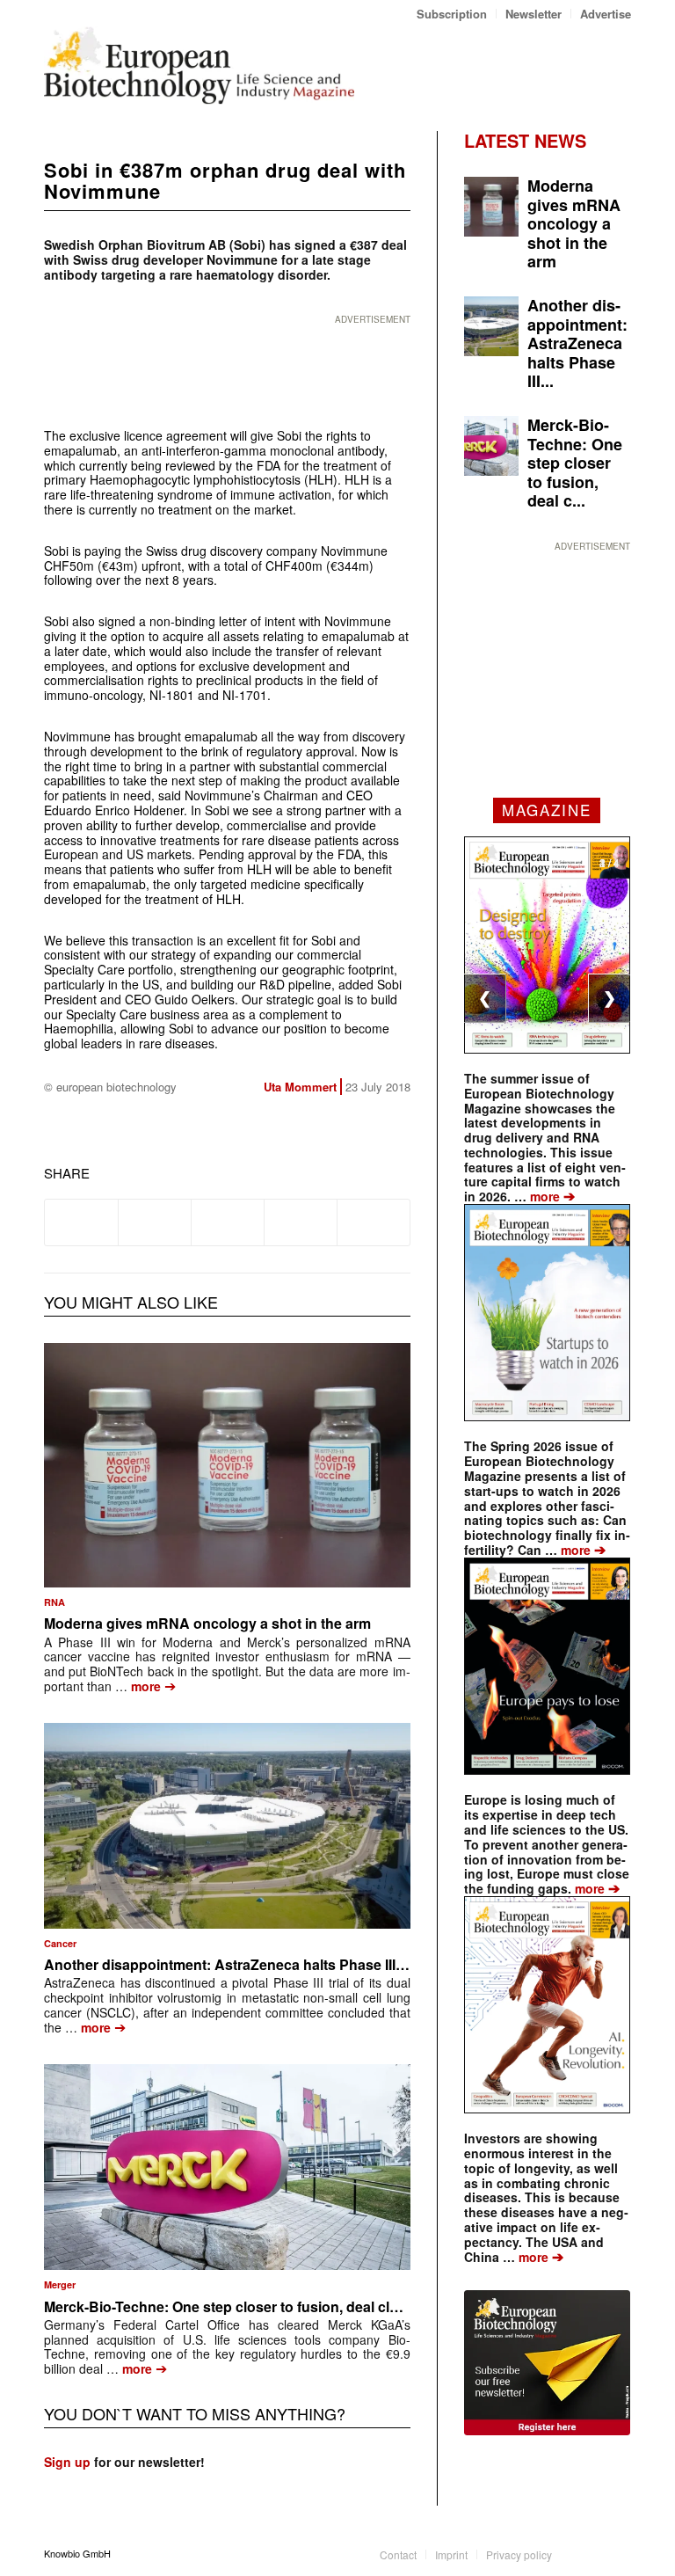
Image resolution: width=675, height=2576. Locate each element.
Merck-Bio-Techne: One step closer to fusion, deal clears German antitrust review (312, 2306)
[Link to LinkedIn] (592, 2553)
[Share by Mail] (374, 1222)
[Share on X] (155, 1222)
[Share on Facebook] (81, 1222)
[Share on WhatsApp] (228, 1222)
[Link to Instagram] (618, 2553)
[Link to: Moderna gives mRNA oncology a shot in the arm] (227, 1465)
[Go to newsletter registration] (547, 2362)
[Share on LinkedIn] (301, 1222)
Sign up (67, 2462)
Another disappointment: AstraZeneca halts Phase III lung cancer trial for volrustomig (328, 1964)
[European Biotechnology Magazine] (199, 65)
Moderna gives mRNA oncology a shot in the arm (207, 1623)
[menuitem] (452, 14)
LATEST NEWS (525, 140)
